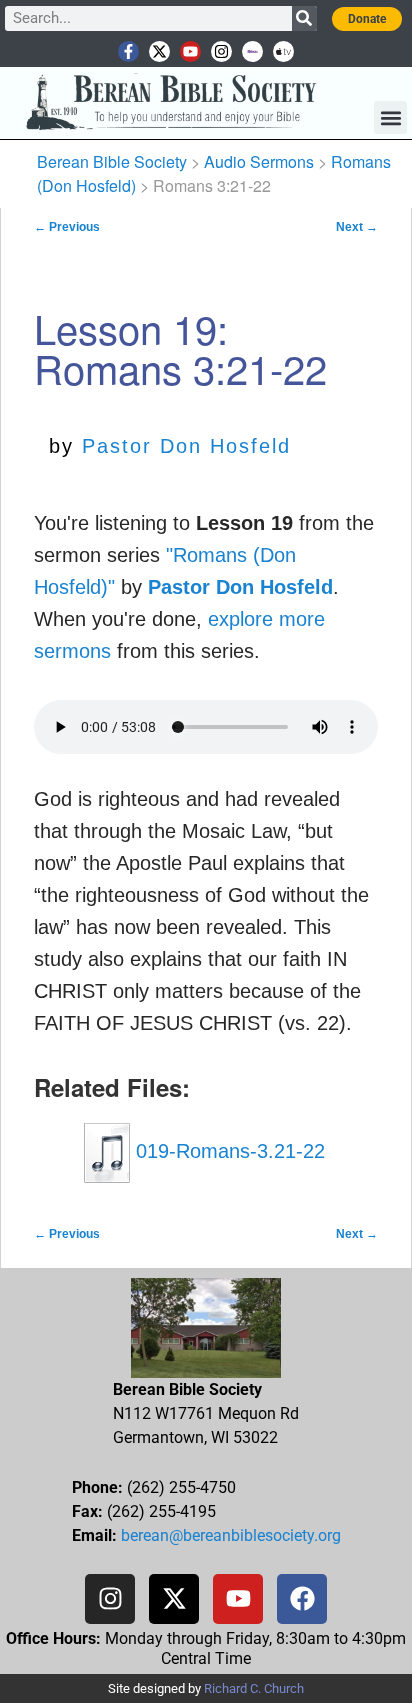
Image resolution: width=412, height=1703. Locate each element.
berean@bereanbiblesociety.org (231, 1535)
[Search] (304, 18)
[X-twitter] (159, 51)
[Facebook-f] (128, 51)
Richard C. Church (254, 1688)
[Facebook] (302, 1599)
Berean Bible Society (112, 161)
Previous (67, 227)
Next (357, 227)
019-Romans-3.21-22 (227, 1151)
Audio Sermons (259, 161)
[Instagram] (221, 51)
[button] (390, 117)
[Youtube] (190, 51)
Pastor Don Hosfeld (186, 446)
